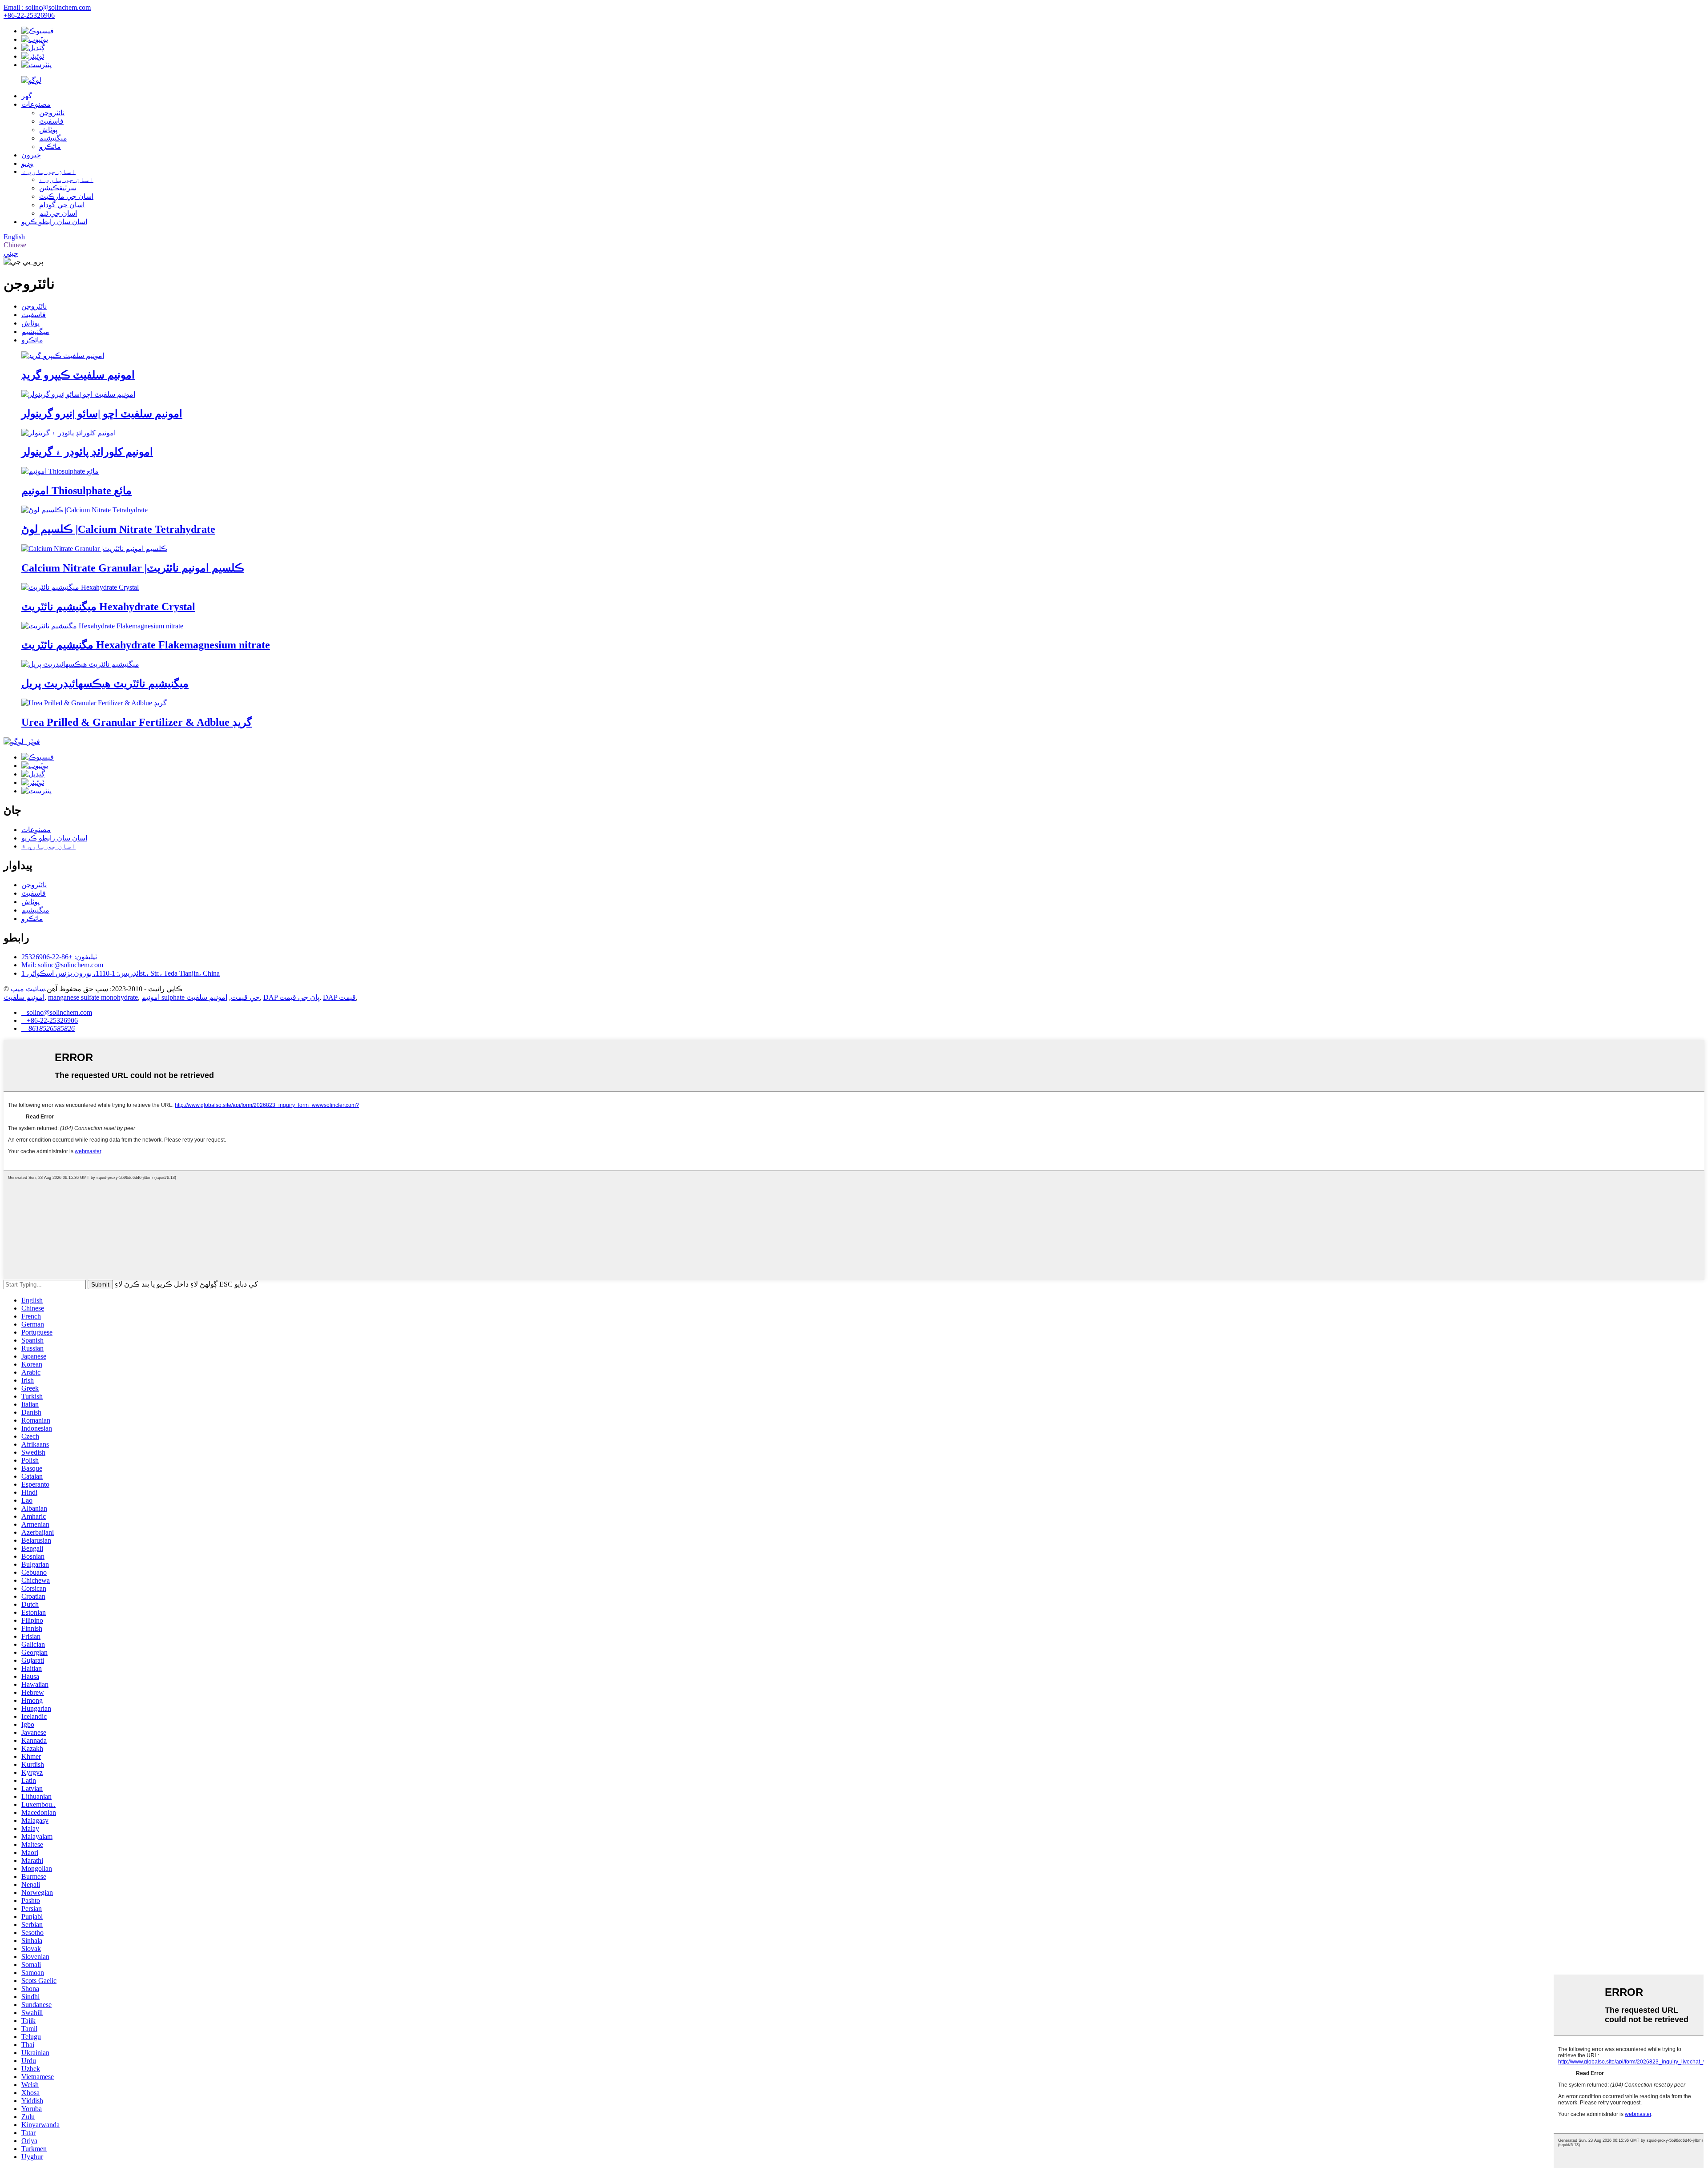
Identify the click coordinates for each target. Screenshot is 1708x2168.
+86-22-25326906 (29, 15)
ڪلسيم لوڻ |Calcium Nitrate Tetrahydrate (118, 529)
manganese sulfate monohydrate (93, 997)
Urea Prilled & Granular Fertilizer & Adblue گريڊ (137, 722)
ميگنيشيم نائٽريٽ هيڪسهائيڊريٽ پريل (105, 684)
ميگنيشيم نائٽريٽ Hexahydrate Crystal (108, 607)
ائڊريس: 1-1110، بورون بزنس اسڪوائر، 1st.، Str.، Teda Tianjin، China (121, 973)
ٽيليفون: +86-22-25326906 (59, 957)
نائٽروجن (52, 113)
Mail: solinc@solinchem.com (62, 965)
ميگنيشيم (53, 138)
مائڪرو (50, 147)
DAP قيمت (339, 997)
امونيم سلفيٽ (24, 997)
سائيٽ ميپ (28, 989)
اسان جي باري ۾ (48, 171)
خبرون (31, 155)
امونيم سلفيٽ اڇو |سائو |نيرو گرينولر (102, 414)
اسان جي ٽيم (58, 213)
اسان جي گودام (62, 205)
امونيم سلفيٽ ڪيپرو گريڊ (78, 375)
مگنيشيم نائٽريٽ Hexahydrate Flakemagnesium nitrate (146, 645)
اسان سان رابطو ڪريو (54, 222)
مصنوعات (36, 104)
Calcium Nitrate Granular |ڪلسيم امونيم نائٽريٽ (133, 568)
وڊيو (27, 163)
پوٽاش (48, 130)
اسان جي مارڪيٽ (66, 196)
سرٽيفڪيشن (58, 188)
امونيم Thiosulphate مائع (77, 491)
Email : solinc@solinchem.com (47, 7)
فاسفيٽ (51, 121)
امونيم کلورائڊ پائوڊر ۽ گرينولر (87, 452)
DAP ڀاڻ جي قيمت (291, 997)
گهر (27, 96)
